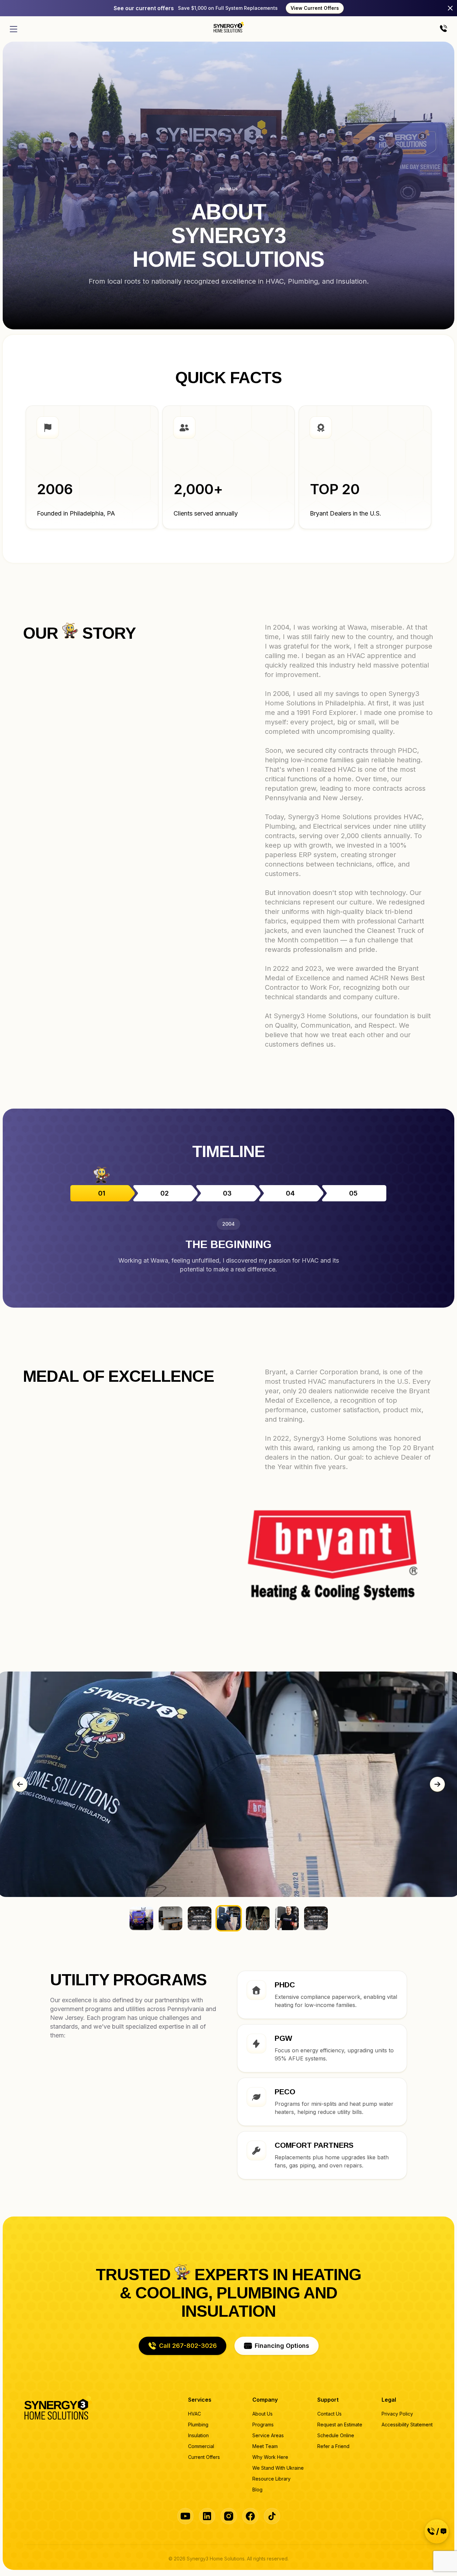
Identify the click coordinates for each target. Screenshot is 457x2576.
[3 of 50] (287, 1918)
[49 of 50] (170, 1918)
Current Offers (204, 2457)
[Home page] (229, 27)
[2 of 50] (258, 1918)
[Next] (437, 1784)
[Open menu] (14, 29)
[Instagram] (229, 2516)
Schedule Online (336, 2435)
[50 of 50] (200, 1918)
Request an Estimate (340, 2425)
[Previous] (20, 1784)
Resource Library (271, 2479)
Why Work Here (270, 2457)
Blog (257, 2490)
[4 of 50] (316, 1918)
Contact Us (329, 2414)
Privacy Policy (397, 2414)
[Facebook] (250, 2516)
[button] (182, 2346)
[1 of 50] (229, 1918)
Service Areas (268, 2435)
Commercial (201, 2446)
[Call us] (443, 29)
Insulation (198, 2435)
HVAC (195, 2414)
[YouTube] (185, 2516)
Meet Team (265, 2446)
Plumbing (198, 2425)
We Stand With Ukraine (278, 2468)
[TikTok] (272, 2516)
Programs (263, 2425)
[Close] (450, 8)
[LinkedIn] (207, 2516)
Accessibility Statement (407, 2425)
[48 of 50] (141, 1918)
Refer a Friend (333, 2446)
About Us (262, 2414)
